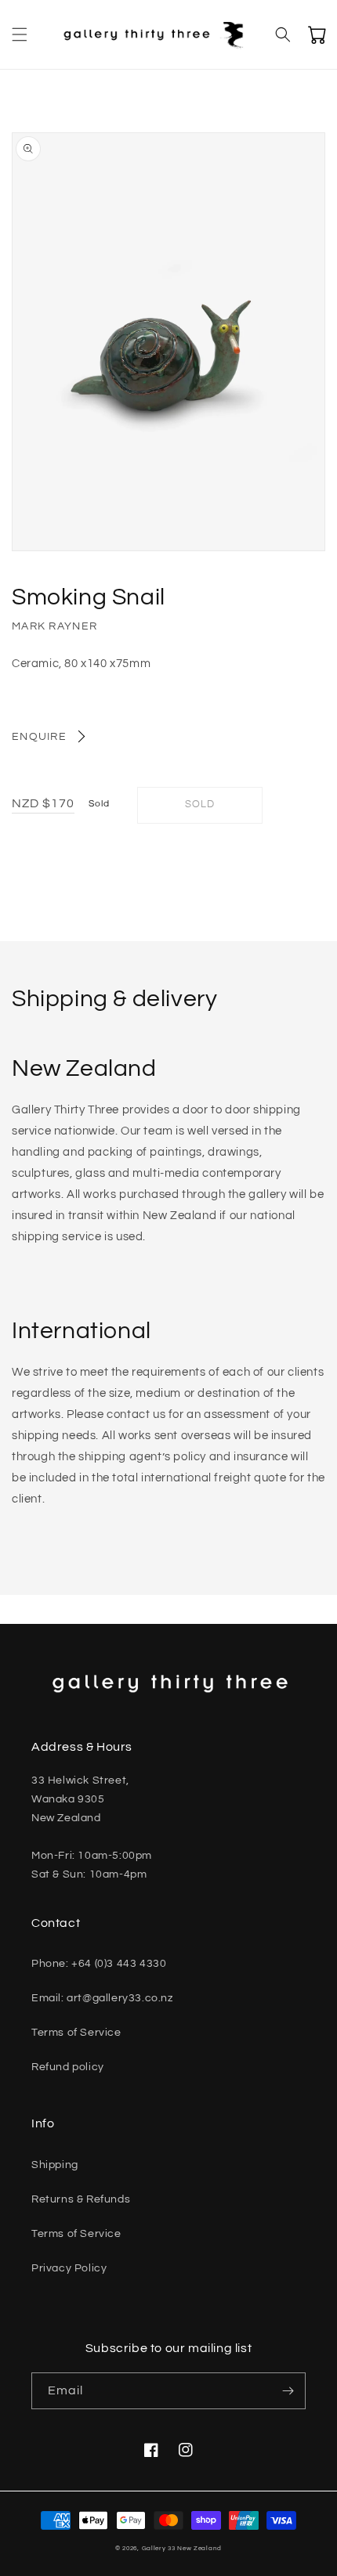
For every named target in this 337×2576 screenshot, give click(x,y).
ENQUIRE (39, 737)
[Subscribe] (288, 2391)
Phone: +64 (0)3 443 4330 (99, 1964)
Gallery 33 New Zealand (182, 2548)
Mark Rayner (54, 626)
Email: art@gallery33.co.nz (102, 1998)
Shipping (55, 2165)
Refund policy (68, 2067)
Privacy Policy (69, 2268)
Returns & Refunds (81, 2199)
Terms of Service (76, 2033)
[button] (20, 34)
